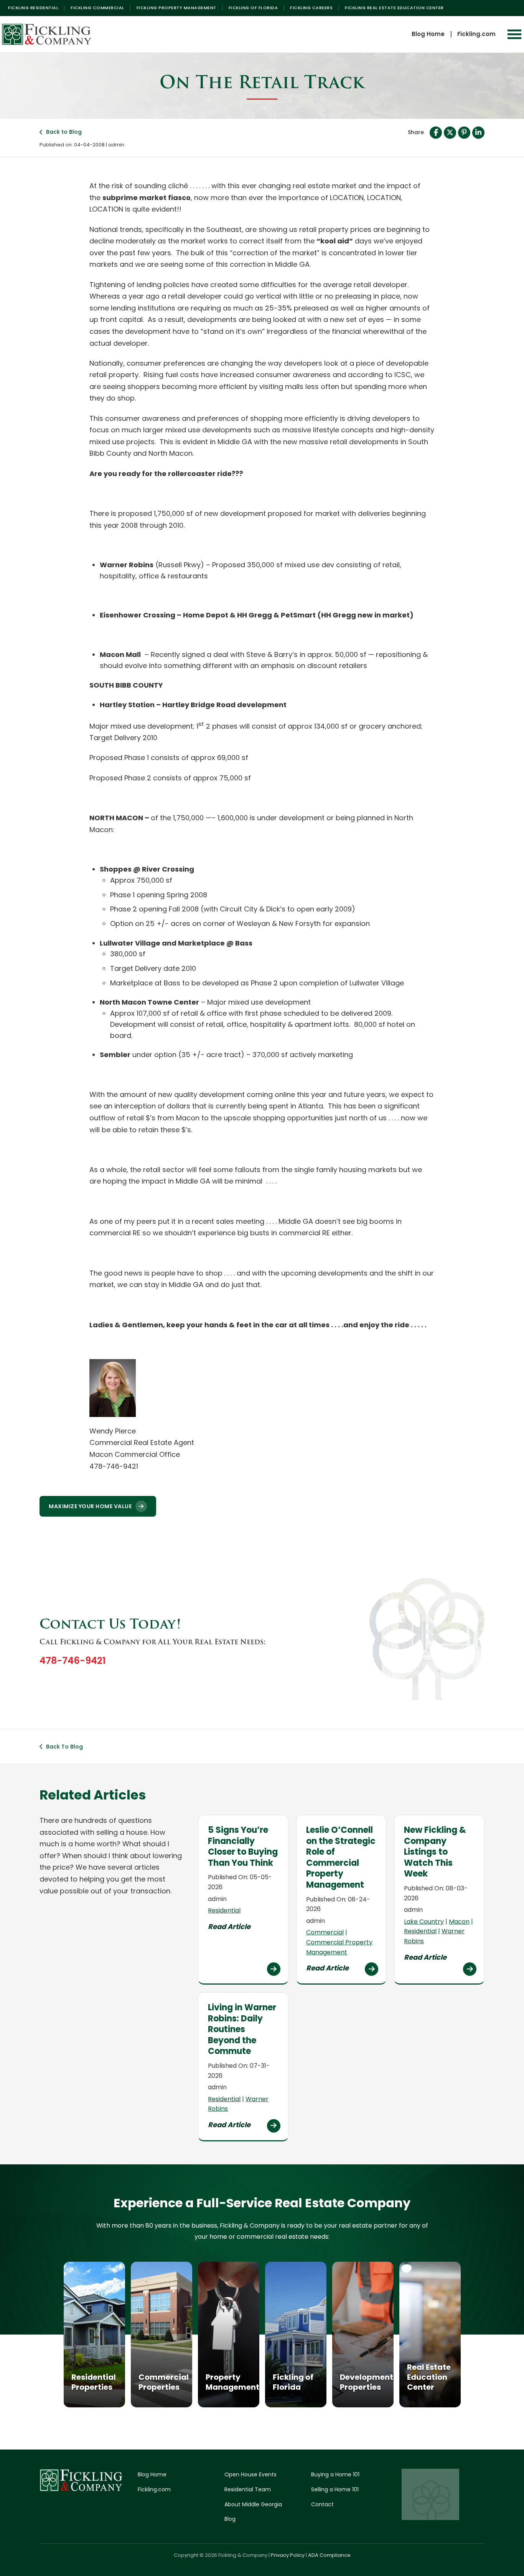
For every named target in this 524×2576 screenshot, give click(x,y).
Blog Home (428, 34)
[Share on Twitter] (450, 133)
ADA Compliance (329, 2555)
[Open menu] (514, 34)
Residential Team (248, 2489)
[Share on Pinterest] (464, 133)
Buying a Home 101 (335, 2474)
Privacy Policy (288, 2555)
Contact (322, 2504)
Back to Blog (64, 132)
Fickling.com (476, 34)
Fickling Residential (33, 8)
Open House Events (250, 2474)
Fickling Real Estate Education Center (394, 8)
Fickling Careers (311, 8)
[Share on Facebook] (436, 133)
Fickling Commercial (97, 8)
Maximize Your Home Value (90, 1506)
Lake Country (424, 1922)
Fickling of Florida (253, 8)
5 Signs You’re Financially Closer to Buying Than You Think (243, 1846)
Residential (224, 1910)
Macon (459, 1922)
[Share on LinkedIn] (478, 133)
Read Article (229, 1927)
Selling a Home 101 (335, 2489)
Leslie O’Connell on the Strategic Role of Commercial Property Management (341, 1857)
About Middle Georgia (253, 2504)
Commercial (325, 1932)
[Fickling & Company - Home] (47, 34)
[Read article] (274, 1969)
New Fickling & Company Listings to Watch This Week (435, 1852)
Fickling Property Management (176, 8)
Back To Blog (64, 1747)
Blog (230, 2519)
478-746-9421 (73, 1661)
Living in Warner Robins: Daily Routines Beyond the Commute (242, 2029)
